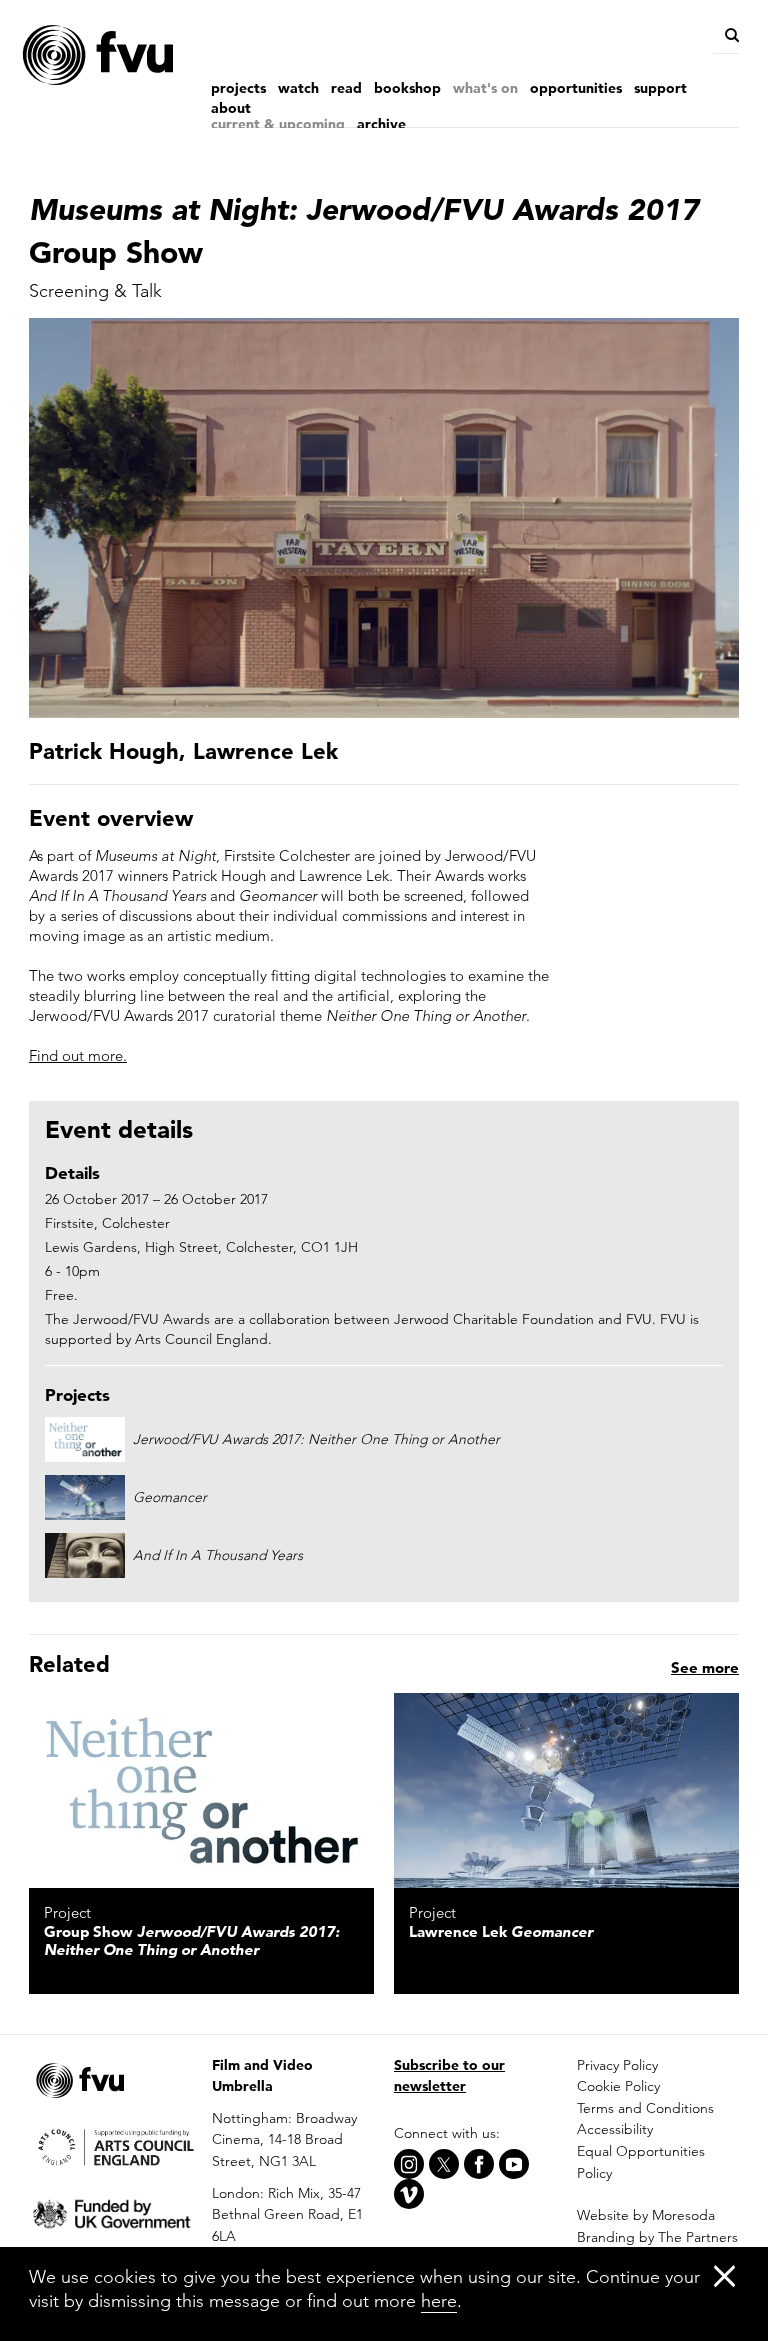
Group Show (191, 1940)
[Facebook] (479, 2164)
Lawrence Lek (501, 1931)
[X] (444, 2164)
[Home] (139, 55)
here (439, 2300)
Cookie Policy (618, 2086)
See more (705, 1667)
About (231, 108)
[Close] (724, 2275)
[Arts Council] (110, 2145)
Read (346, 88)
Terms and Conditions (645, 2108)
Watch (298, 88)
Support (660, 88)
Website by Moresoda (646, 2215)
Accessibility (615, 2129)
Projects (238, 88)
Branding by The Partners (657, 2237)
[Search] (730, 35)
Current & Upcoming (278, 124)
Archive (381, 124)
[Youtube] (514, 2164)
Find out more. (78, 1055)
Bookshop (407, 88)
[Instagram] (409, 2164)
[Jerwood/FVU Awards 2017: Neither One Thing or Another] (201, 1790)
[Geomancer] (566, 1790)
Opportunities (576, 88)
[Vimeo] (409, 2194)
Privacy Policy (617, 2065)
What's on (485, 88)
